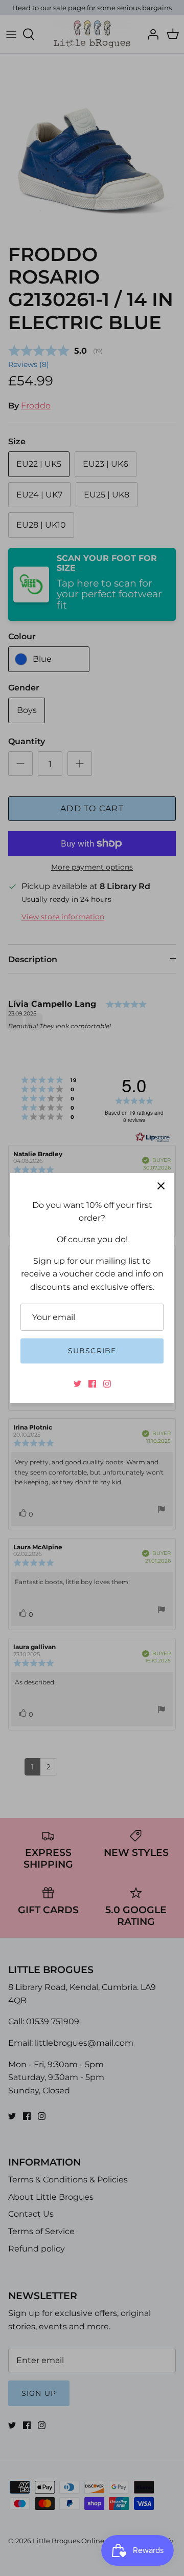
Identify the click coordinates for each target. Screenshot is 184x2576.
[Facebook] (92, 1384)
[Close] (161, 1186)
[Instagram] (107, 1384)
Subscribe (92, 1351)
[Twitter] (77, 1384)
